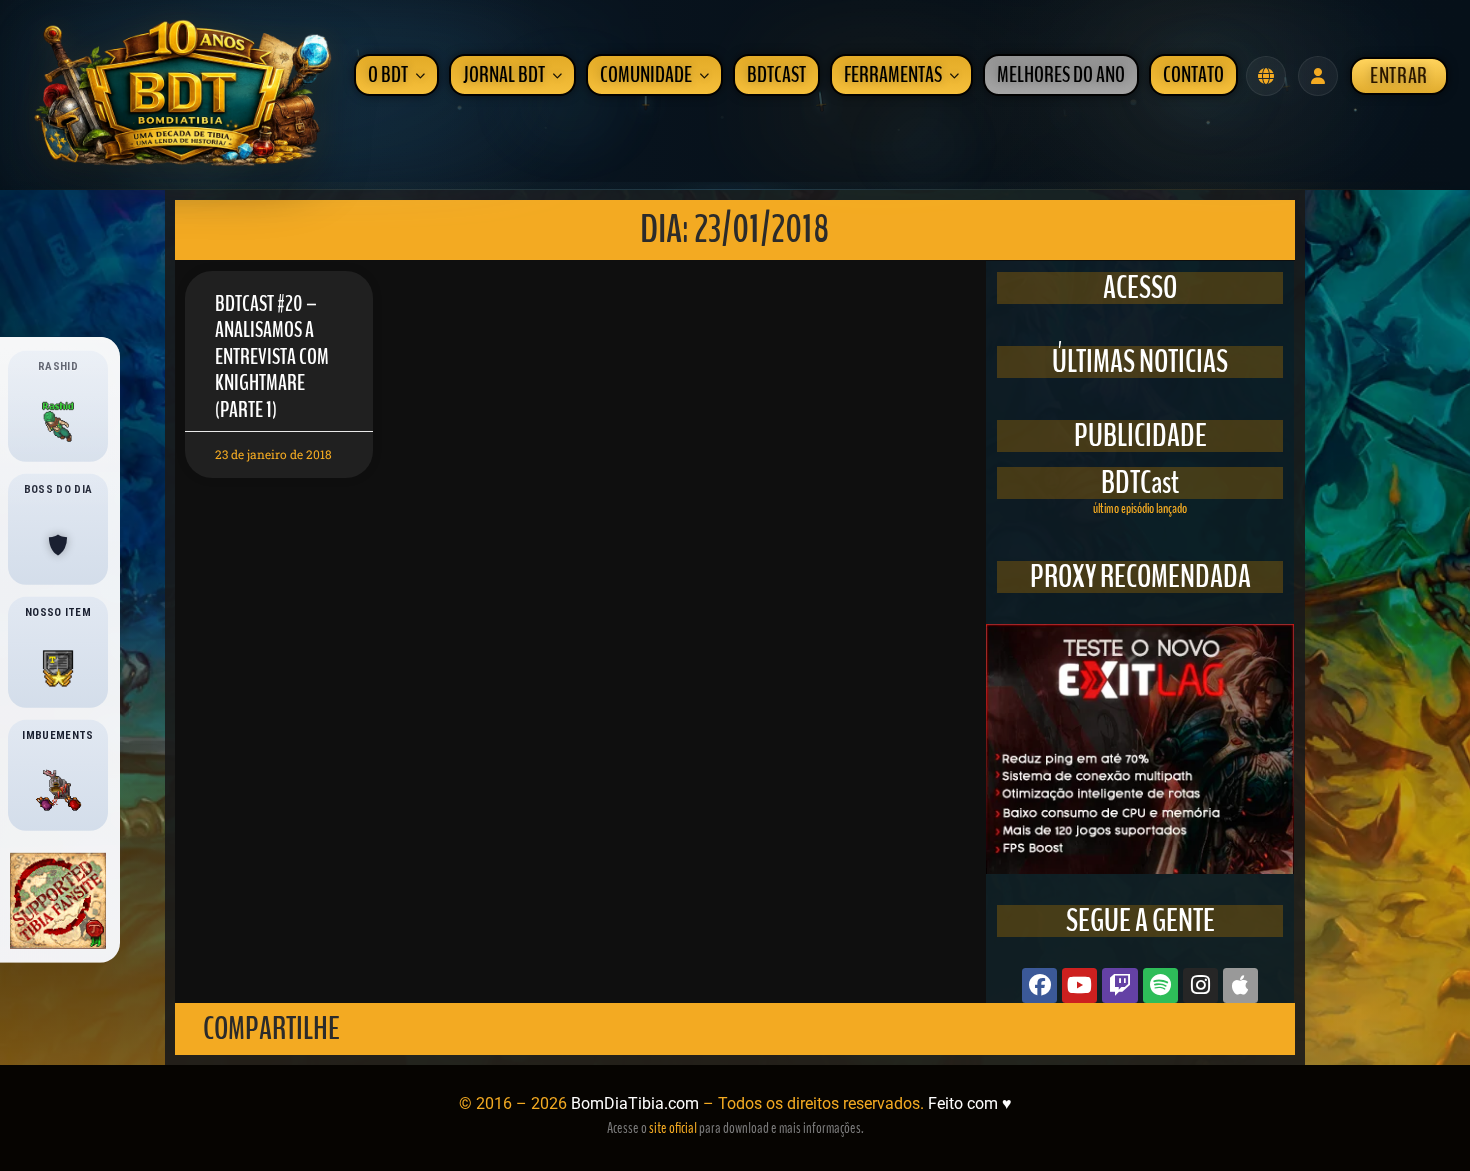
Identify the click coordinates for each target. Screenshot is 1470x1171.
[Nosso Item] (58, 668)
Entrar (1399, 76)
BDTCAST (776, 75)
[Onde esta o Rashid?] (58, 421)
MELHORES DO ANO (1061, 75)
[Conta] (1318, 76)
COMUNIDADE (646, 75)
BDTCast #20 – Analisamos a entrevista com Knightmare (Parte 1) (272, 357)
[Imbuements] (58, 791)
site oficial (673, 1128)
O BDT (388, 75)
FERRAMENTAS (893, 75)
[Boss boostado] (58, 545)
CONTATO (1193, 75)
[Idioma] (1266, 76)
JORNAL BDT (504, 75)
